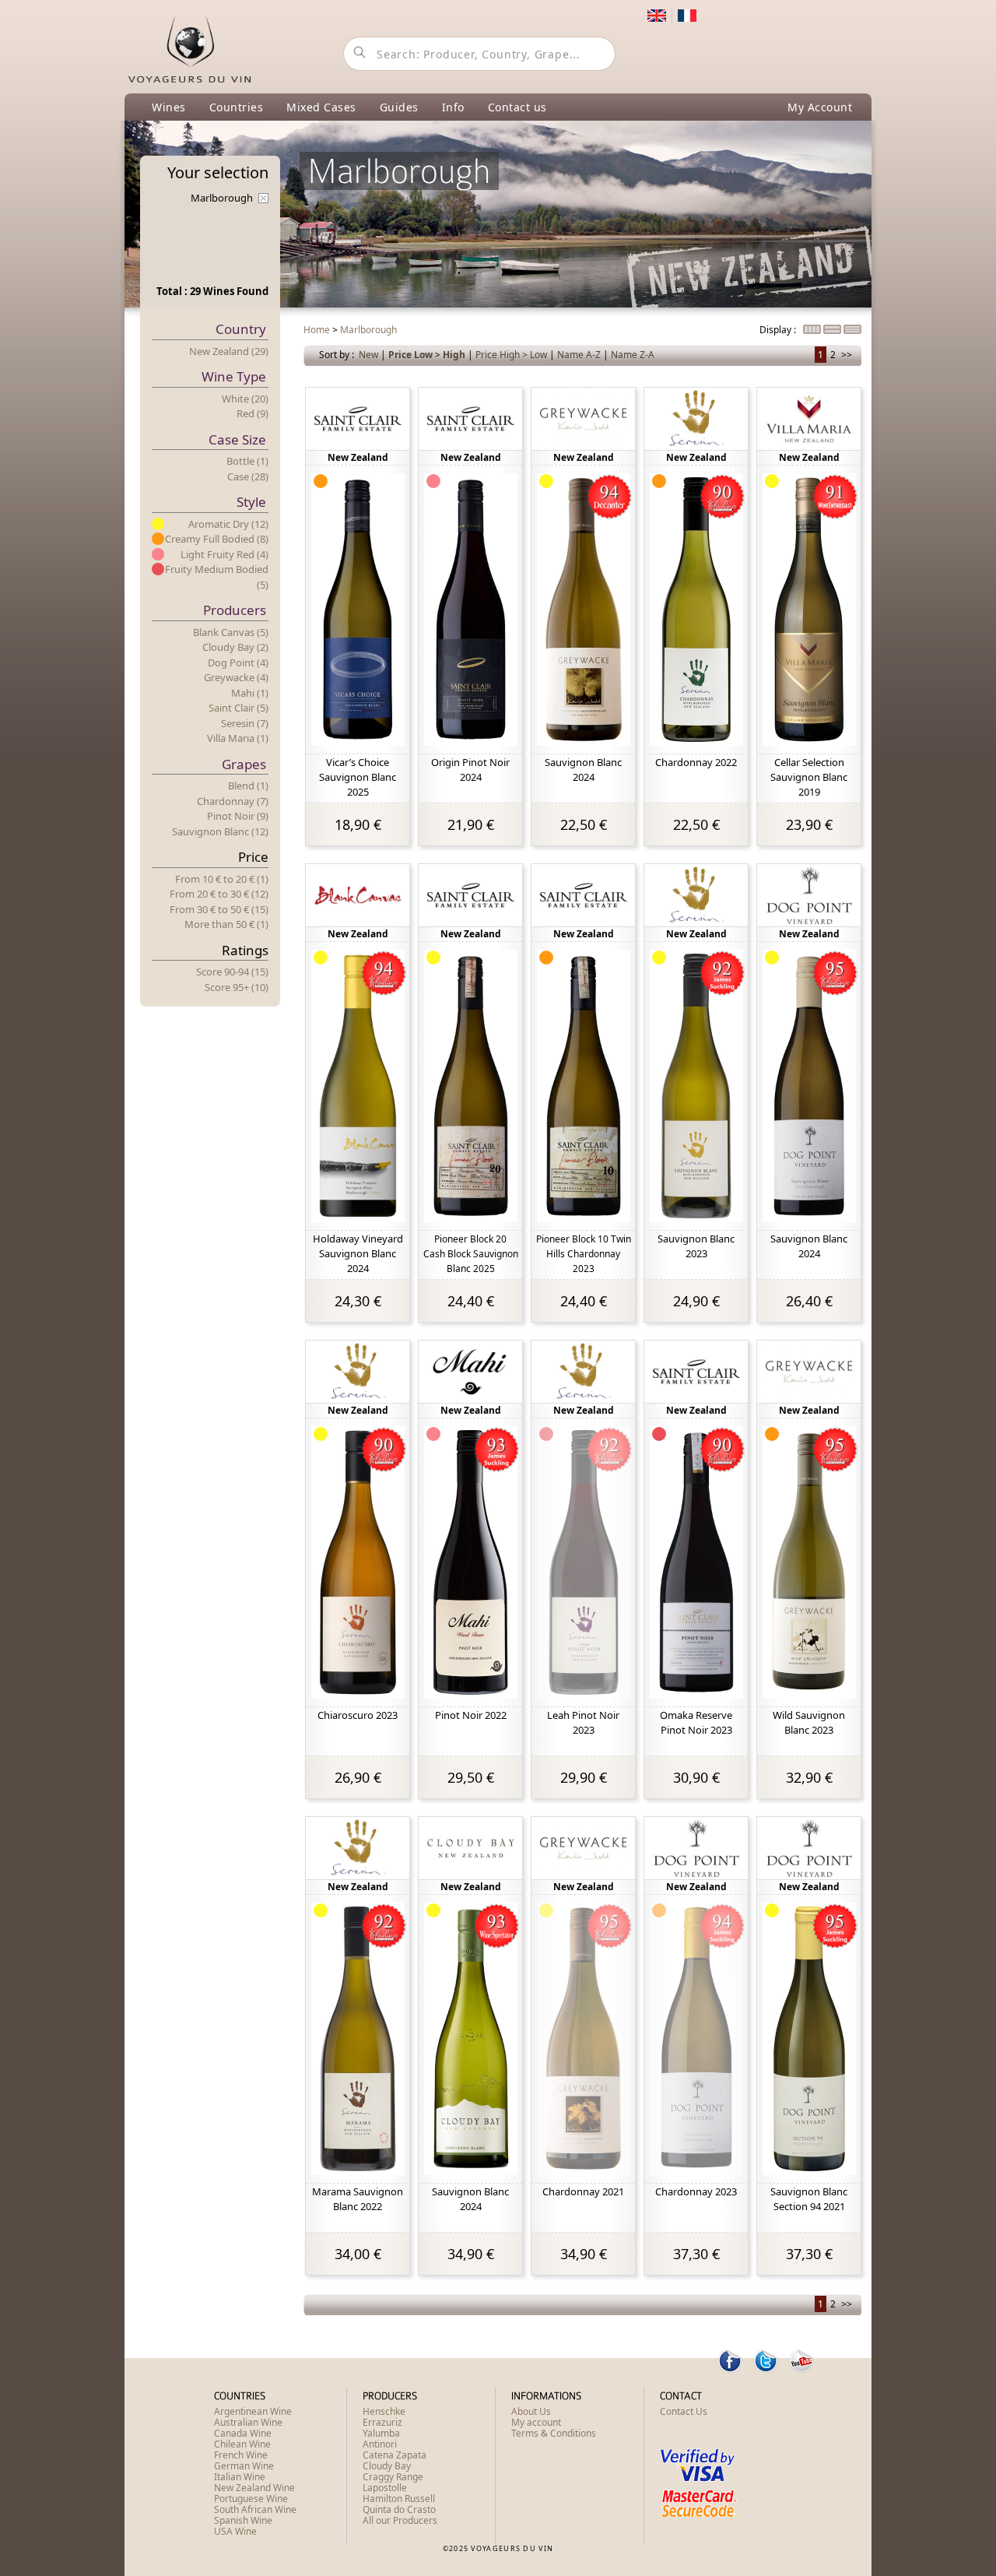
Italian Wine (240, 2477)
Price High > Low (511, 355)
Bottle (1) (247, 461)
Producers (235, 610)
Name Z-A (633, 355)
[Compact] (813, 330)
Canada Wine (243, 2433)
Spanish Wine (243, 2520)
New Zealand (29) (229, 351)
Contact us (517, 107)
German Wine (244, 2466)
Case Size (237, 439)
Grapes (244, 764)
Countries (237, 107)
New (368, 355)
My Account (820, 107)
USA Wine (235, 2531)
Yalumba (381, 2433)
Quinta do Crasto (399, 2509)
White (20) (245, 399)
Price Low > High (427, 355)
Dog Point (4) (238, 662)
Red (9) (253, 413)
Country (241, 329)
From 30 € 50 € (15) (219, 909)
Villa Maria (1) (238, 738)
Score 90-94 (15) (232, 972)
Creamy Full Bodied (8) (217, 539)
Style (251, 502)
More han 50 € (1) (226, 924)
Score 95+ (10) (237, 987)
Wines (169, 107)
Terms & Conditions (554, 2433)
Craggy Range (393, 2477)
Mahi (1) (250, 693)
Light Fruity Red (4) (224, 554)
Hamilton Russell (399, 2499)
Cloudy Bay (387, 2466)
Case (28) (248, 476)
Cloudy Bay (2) (235, 647)
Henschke (384, 2411)
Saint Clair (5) (238, 708)
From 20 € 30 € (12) (219, 894)
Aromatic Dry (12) (228, 524)
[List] (852, 330)
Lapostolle (385, 2488)
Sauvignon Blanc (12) (220, 831)
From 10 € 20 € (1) (222, 879)
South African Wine (255, 2509)
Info (453, 107)
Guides (399, 107)
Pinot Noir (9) (238, 816)
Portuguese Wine (251, 2499)
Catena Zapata (395, 2455)
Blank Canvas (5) (231, 632)
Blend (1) (248, 785)
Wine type (234, 376)
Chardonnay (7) (233, 801)
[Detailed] (833, 330)
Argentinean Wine (253, 2411)
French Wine (241, 2455)
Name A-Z (579, 355)
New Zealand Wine (254, 2488)
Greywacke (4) (236, 677)
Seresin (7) (245, 723)
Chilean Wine (242, 2444)
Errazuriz (382, 2422)
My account (536, 2422)
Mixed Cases (321, 107)
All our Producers (400, 2520)
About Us (531, 2411)
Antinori (380, 2444)
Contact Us (684, 2411)
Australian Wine (248, 2422)
